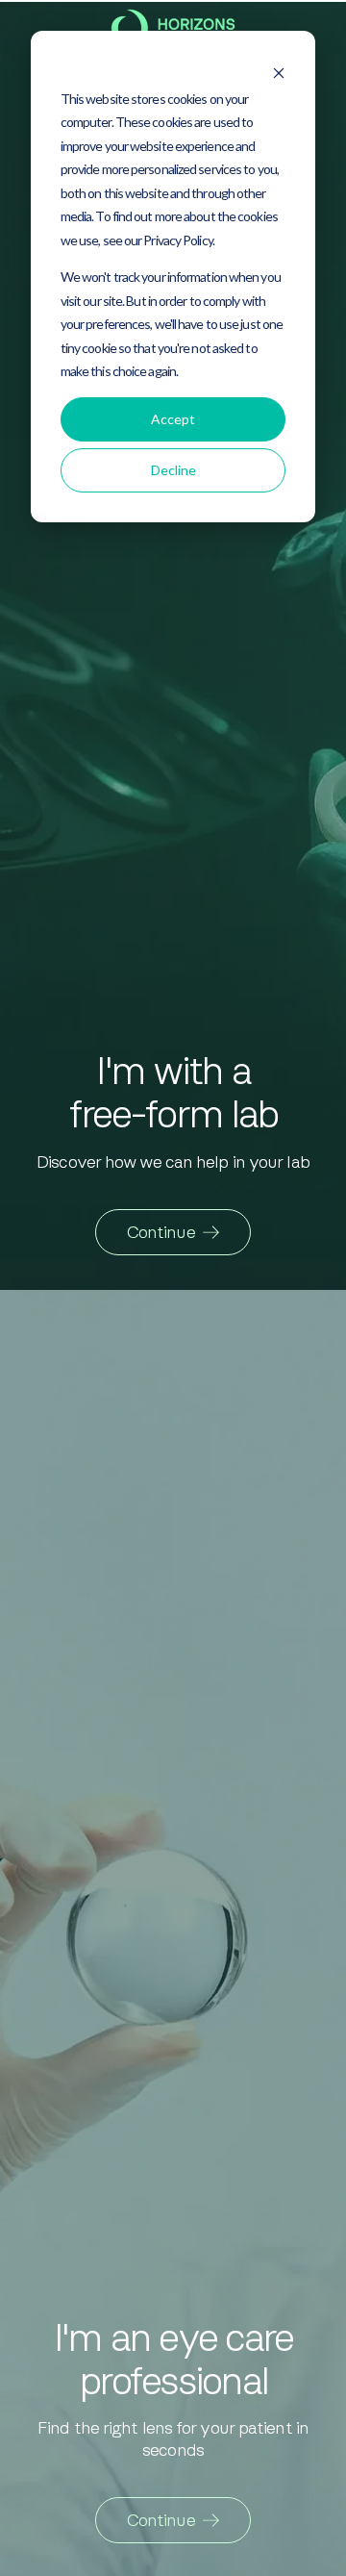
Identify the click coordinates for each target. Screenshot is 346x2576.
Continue (161, 1232)
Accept (173, 419)
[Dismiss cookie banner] (279, 67)
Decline (173, 470)
